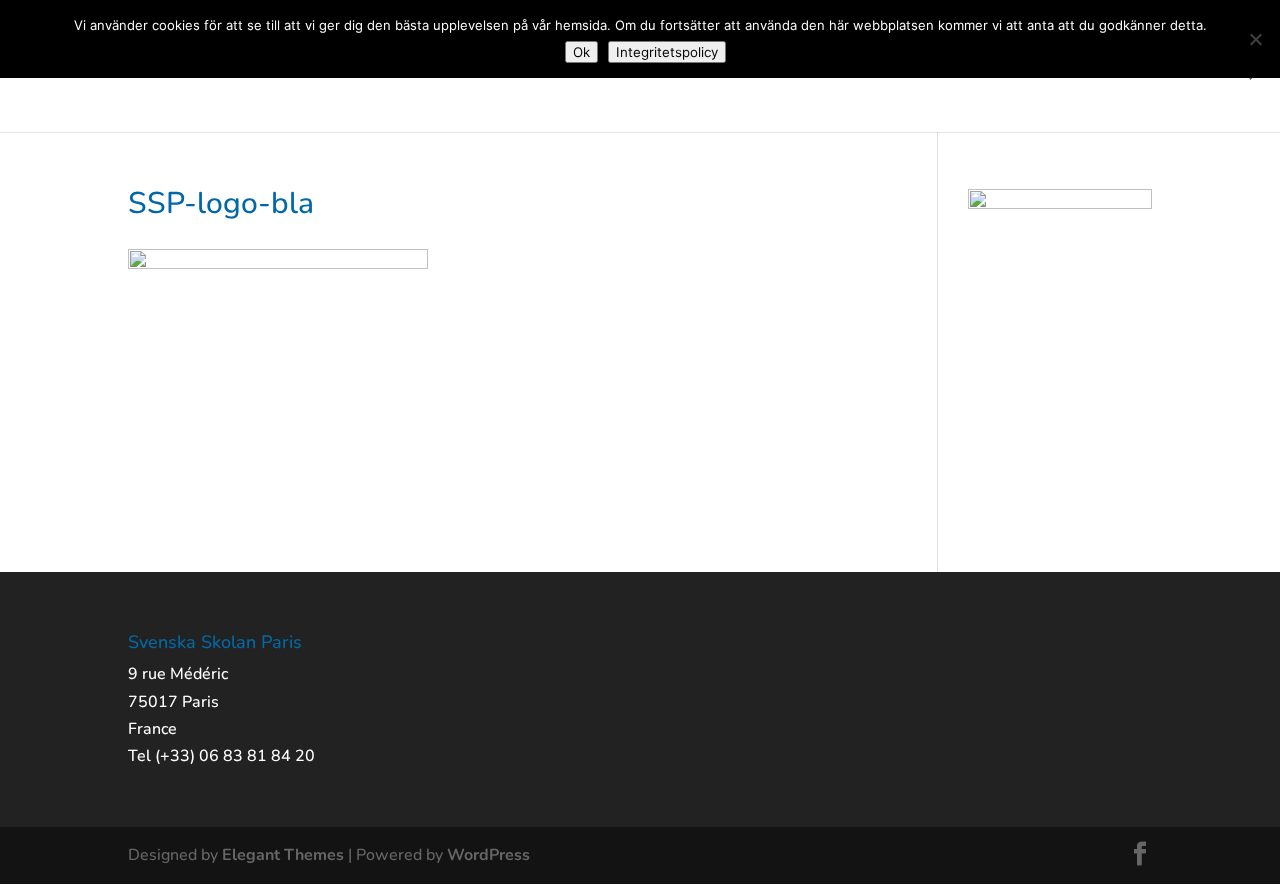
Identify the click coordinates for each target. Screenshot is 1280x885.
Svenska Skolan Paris (85, 70)
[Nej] (1255, 39)
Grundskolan (424, 70)
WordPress (488, 855)
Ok (581, 52)
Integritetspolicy (667, 52)
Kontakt (1098, 70)
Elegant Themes (283, 855)
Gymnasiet (899, 70)
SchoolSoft (1187, 70)
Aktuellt (233, 70)
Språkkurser (1004, 70)
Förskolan (320, 70)
